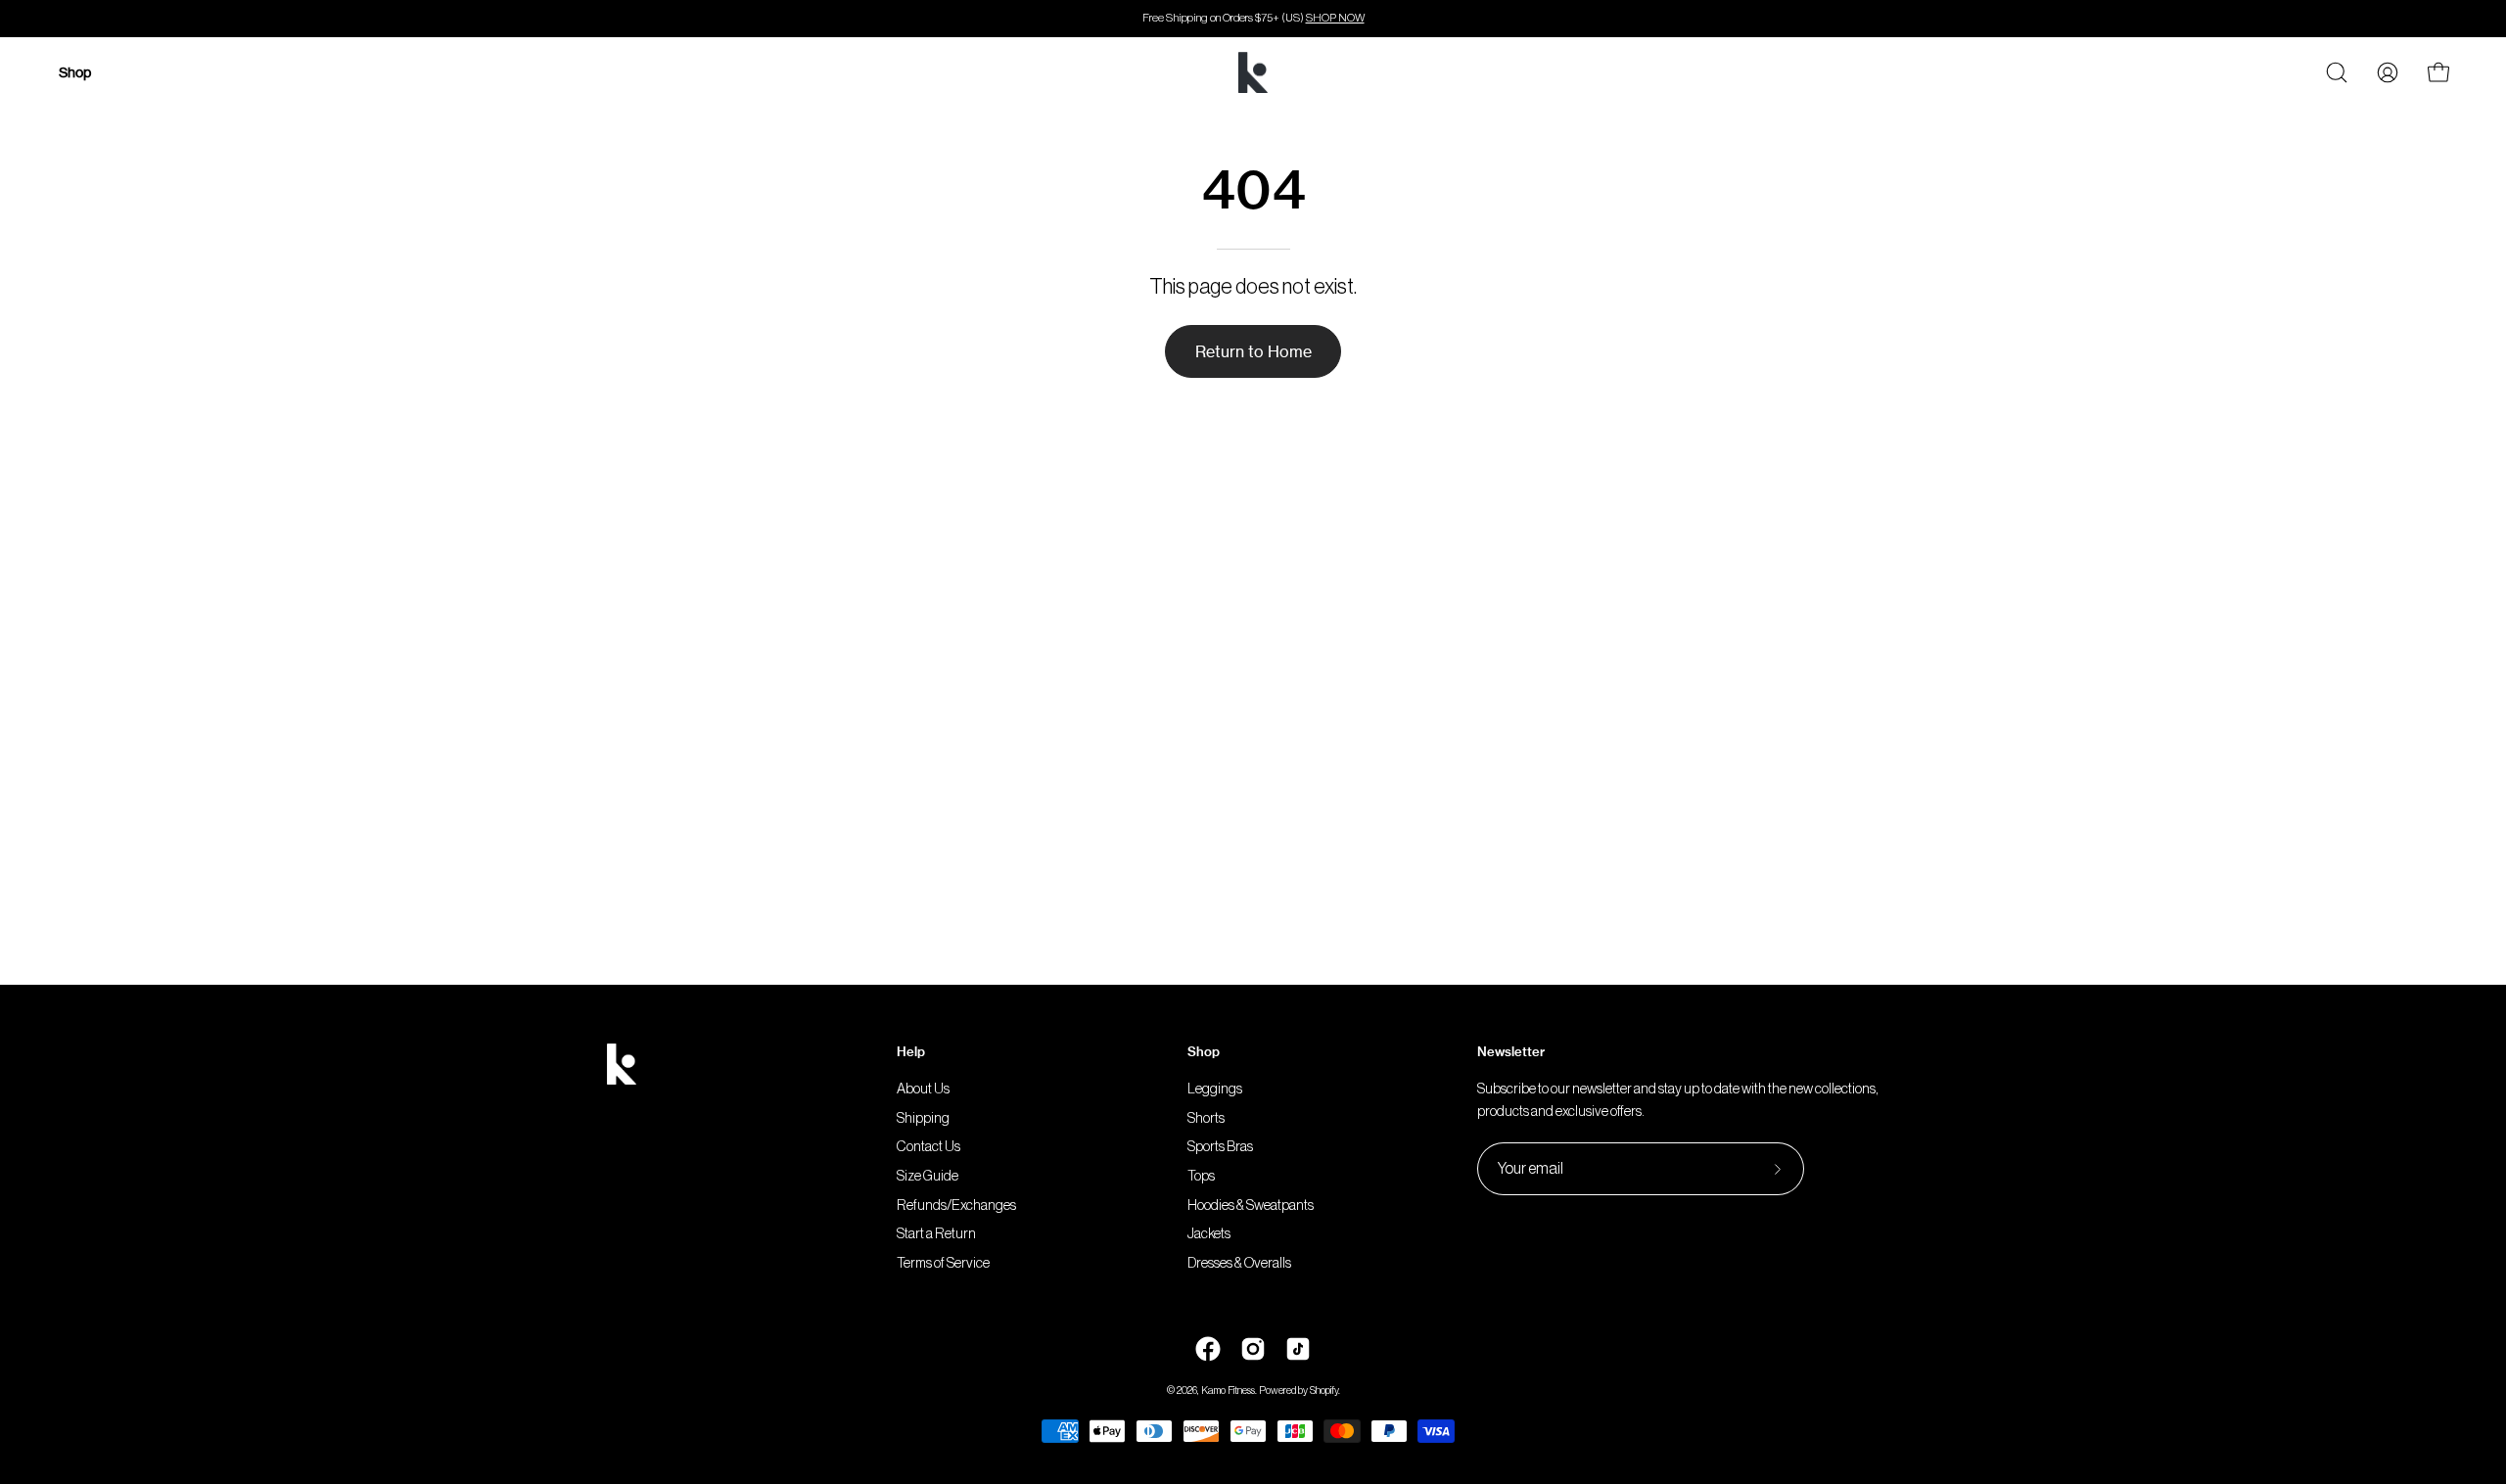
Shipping (923, 1118)
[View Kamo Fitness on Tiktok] (1298, 1349)
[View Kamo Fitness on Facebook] (1208, 1349)
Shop (1204, 1051)
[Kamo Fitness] (1253, 72)
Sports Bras (1220, 1148)
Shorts (1206, 1118)
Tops (1201, 1176)
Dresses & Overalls (1239, 1263)
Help (911, 1051)
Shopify (1324, 1391)
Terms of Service (943, 1263)
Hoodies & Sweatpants (1251, 1206)
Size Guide (928, 1176)
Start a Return (936, 1235)
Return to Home (1253, 351)
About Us (923, 1089)
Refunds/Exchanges (956, 1206)
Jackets (1209, 1235)
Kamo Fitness (1228, 1391)
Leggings (1215, 1089)
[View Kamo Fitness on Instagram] (1253, 1349)
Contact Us (928, 1148)
